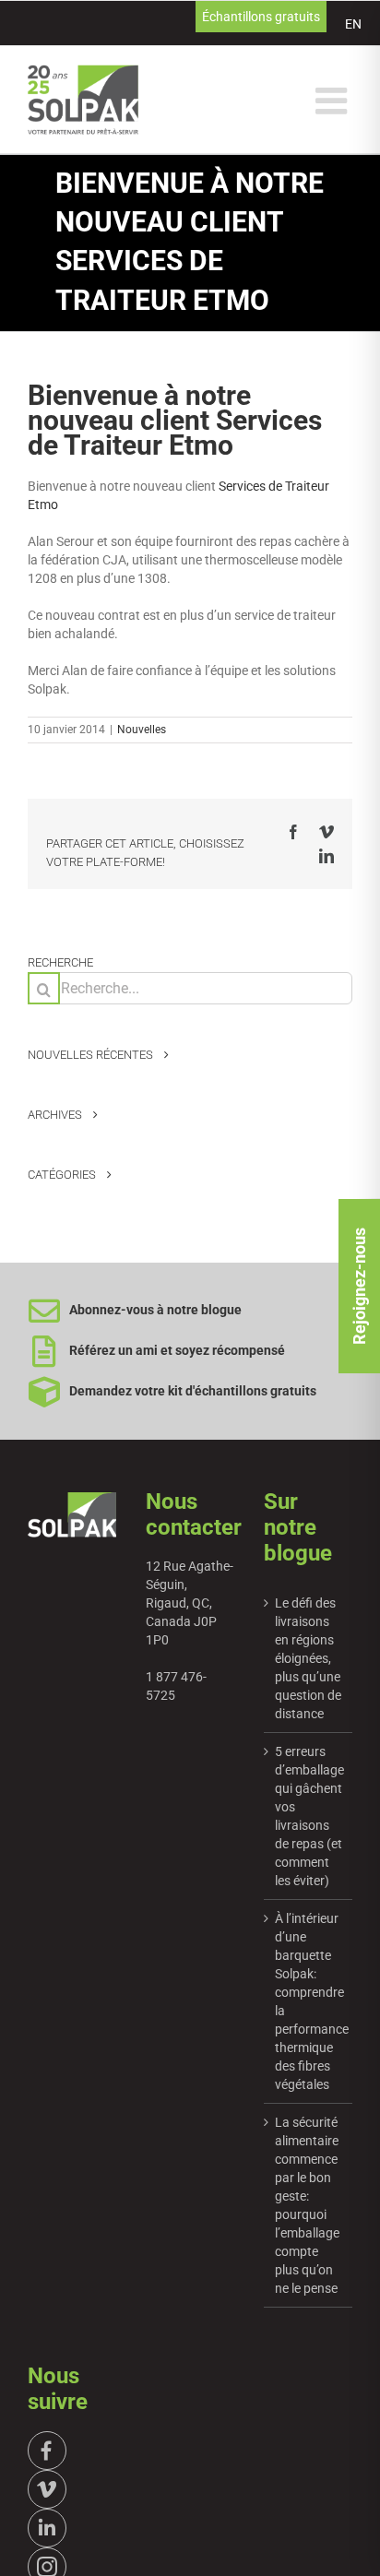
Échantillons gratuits (261, 17)
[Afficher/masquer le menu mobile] (334, 101)
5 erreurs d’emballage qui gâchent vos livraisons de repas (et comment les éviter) (309, 1816)
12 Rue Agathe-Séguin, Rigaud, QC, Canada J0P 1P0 (190, 1603)
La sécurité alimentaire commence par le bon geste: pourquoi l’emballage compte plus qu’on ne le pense (307, 2205)
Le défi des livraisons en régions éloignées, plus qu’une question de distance (308, 1658)
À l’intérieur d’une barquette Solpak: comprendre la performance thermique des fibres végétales (309, 2001)
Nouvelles (142, 730)
